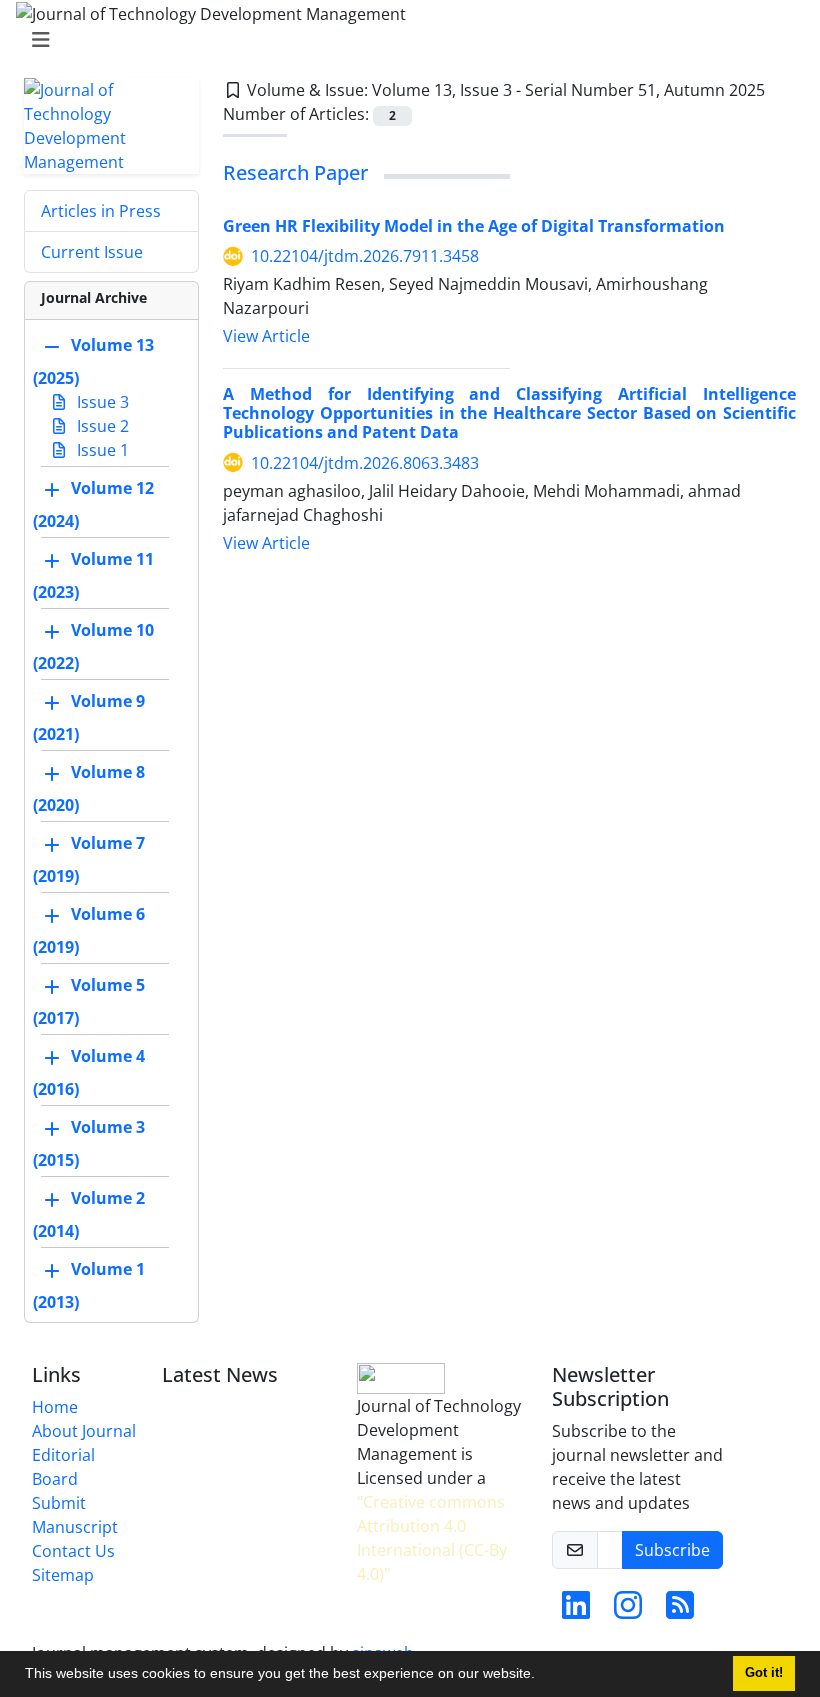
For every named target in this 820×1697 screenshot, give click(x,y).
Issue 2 (101, 426)
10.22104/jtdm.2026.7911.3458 (365, 256)
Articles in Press (101, 211)
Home (55, 1407)
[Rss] (680, 1611)
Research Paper (295, 172)
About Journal (84, 1431)
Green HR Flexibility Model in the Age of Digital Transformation (474, 226)
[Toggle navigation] (404, 40)
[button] (542, 1676)
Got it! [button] (764, 1673)
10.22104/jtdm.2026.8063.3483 (365, 463)
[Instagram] (628, 1611)
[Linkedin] (576, 1611)
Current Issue (92, 252)
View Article (266, 336)
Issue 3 (101, 402)
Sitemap (63, 1575)
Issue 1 (101, 450)
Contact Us (73, 1551)
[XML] (781, 90)
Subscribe (672, 1550)
